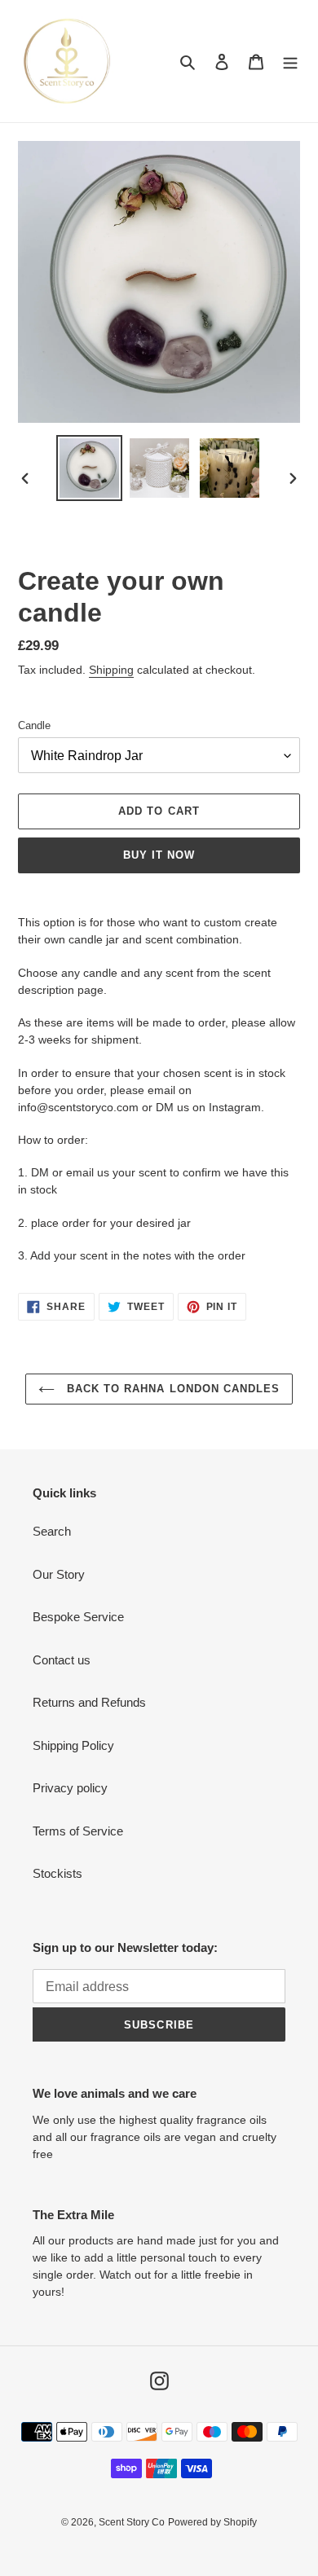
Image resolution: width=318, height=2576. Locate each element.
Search (52, 1531)
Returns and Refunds (89, 1702)
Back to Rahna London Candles (171, 1389)
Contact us (62, 1660)
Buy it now (159, 855)
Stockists (57, 1873)
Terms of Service (78, 1831)
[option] (90, 468)
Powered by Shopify (212, 2522)
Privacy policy (70, 1788)
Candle (34, 725)
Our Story (59, 1574)
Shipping (111, 670)
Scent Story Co (132, 2522)
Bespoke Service (78, 1617)
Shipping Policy (73, 1745)
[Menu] (290, 62)
